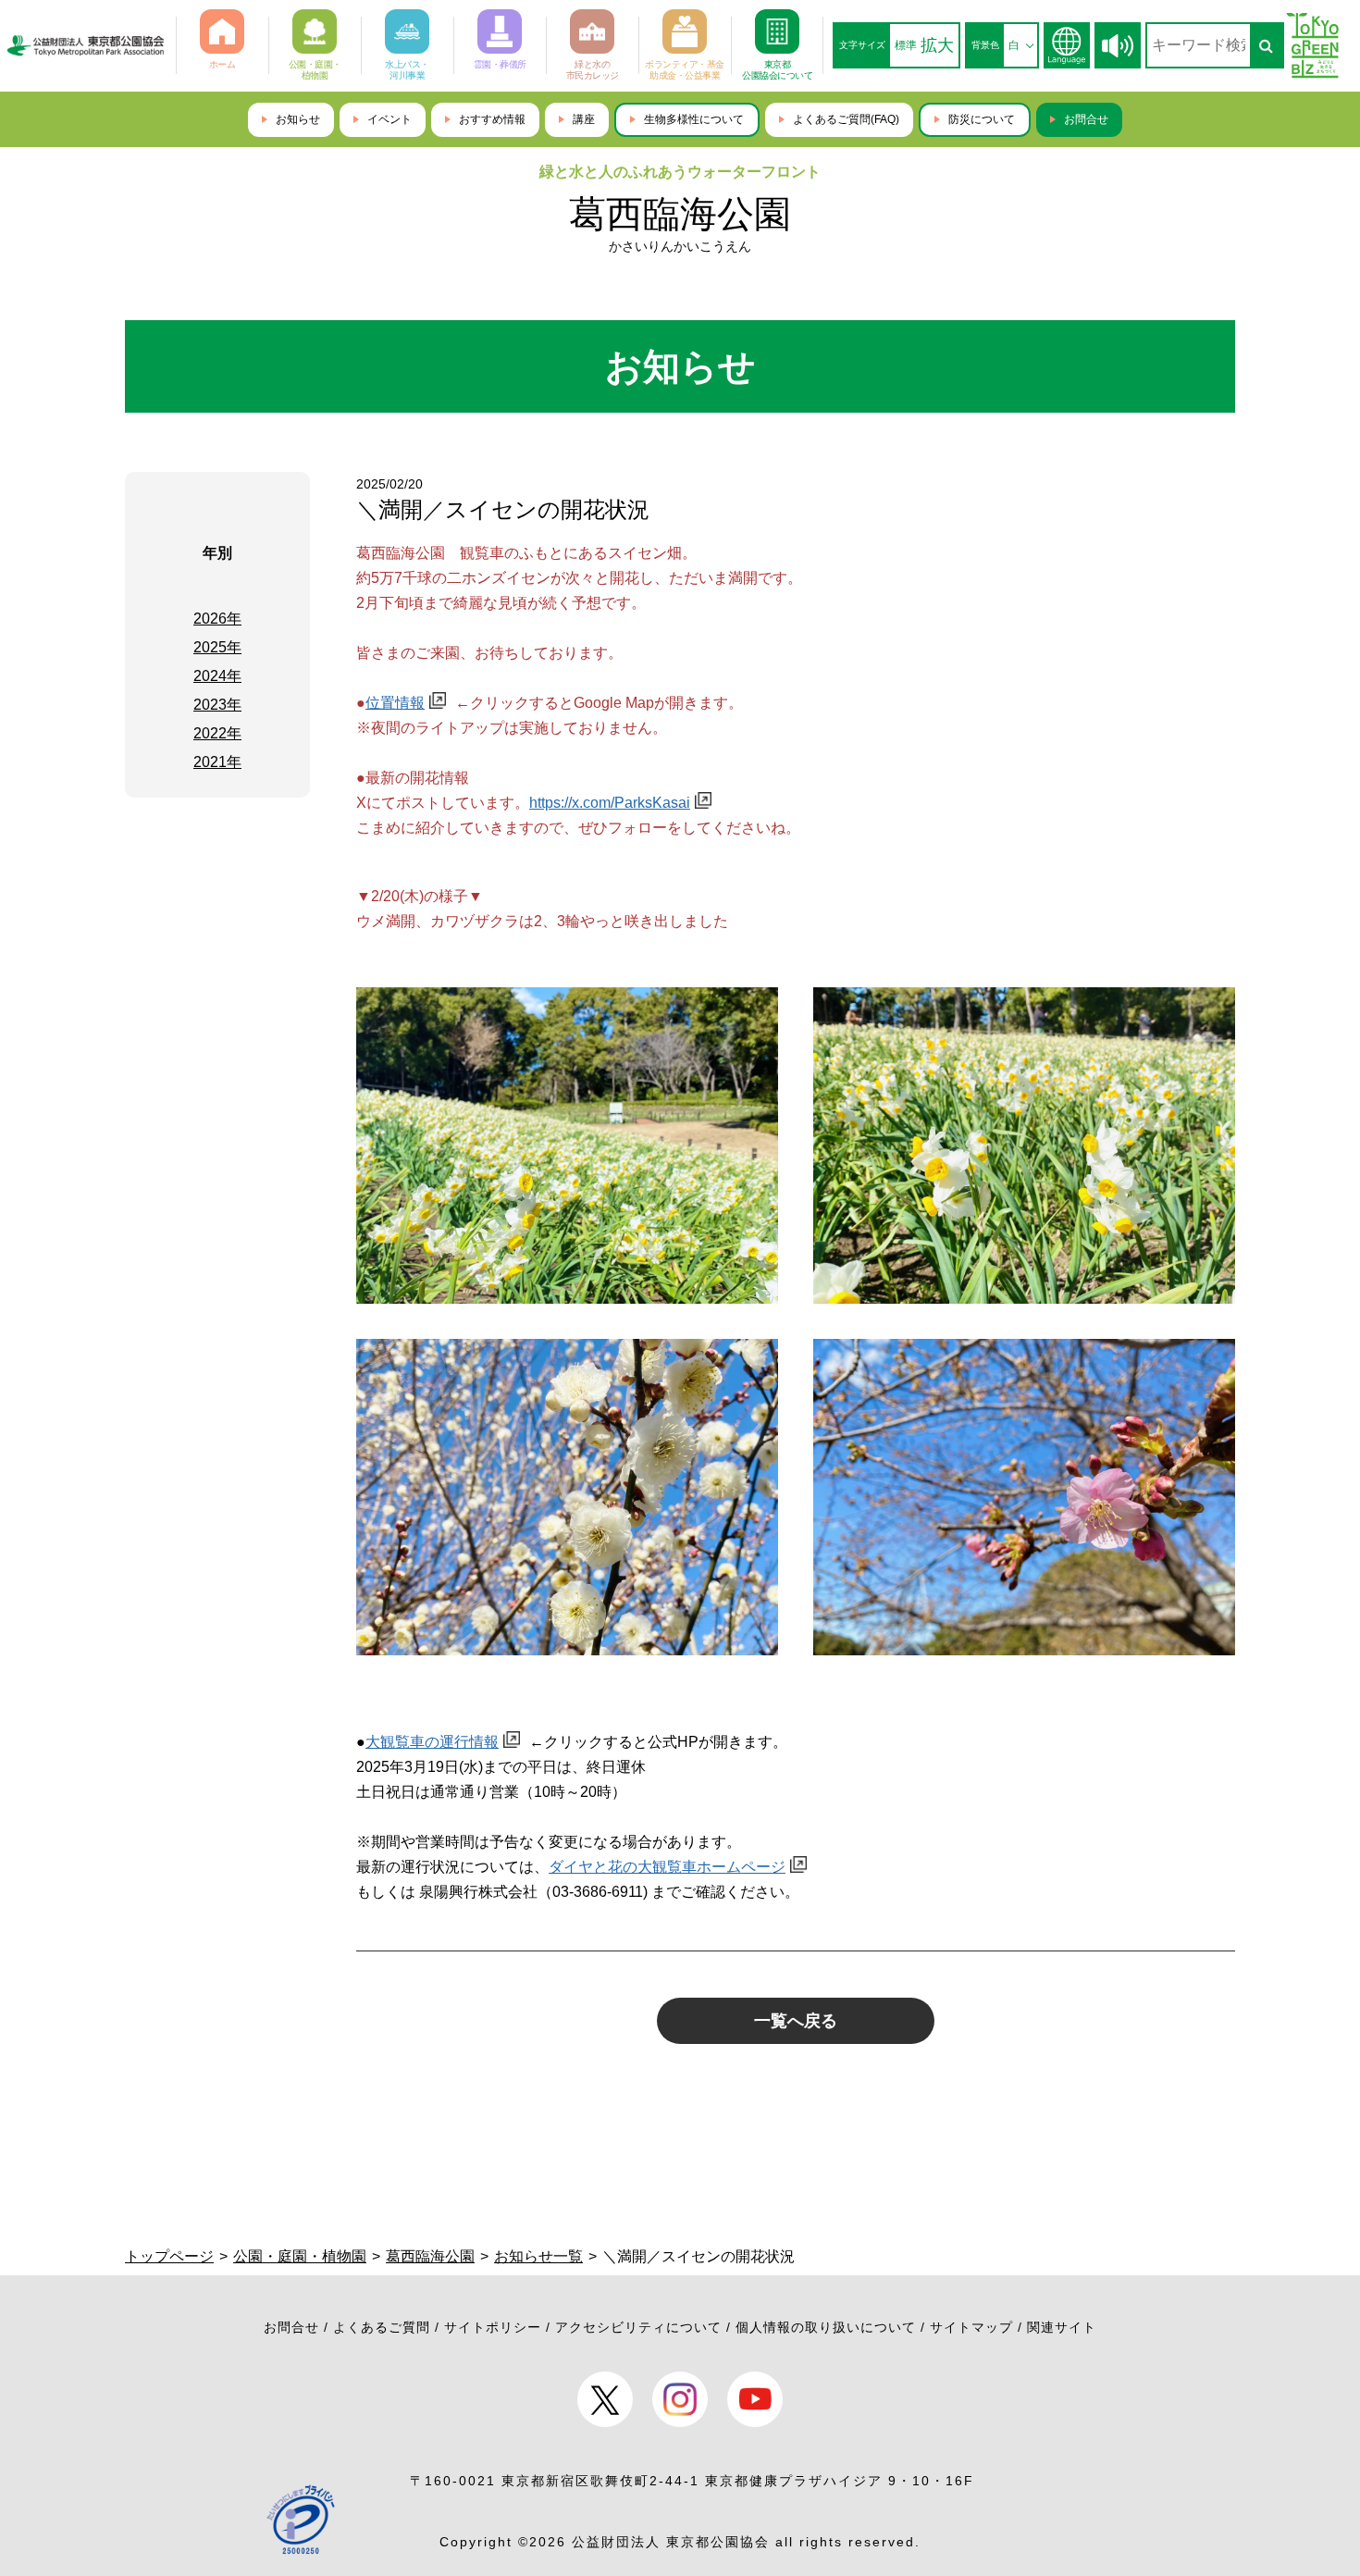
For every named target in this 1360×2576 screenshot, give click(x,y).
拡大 (937, 45)
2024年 (217, 676)
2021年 (217, 762)
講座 (584, 119)
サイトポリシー (493, 2327)
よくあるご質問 (382, 2327)
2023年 (217, 705)
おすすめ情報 (492, 119)
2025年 (217, 647)
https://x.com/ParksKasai (610, 803)
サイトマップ (971, 2327)
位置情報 (395, 703)
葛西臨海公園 (680, 214)
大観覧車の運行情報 (432, 1742)
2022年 (217, 733)
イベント (389, 119)
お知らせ (298, 119)
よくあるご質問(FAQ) (846, 119)
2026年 (217, 619)
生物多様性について (694, 119)
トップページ (169, 2256)
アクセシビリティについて (638, 2327)
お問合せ (1086, 119)
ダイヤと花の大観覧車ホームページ (667, 1867)
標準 (906, 45)
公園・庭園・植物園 (300, 2256)
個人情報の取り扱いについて (826, 2327)
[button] (1118, 46)
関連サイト (1062, 2327)
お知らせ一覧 (538, 2256)
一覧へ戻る (796, 2021)
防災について (982, 119)
